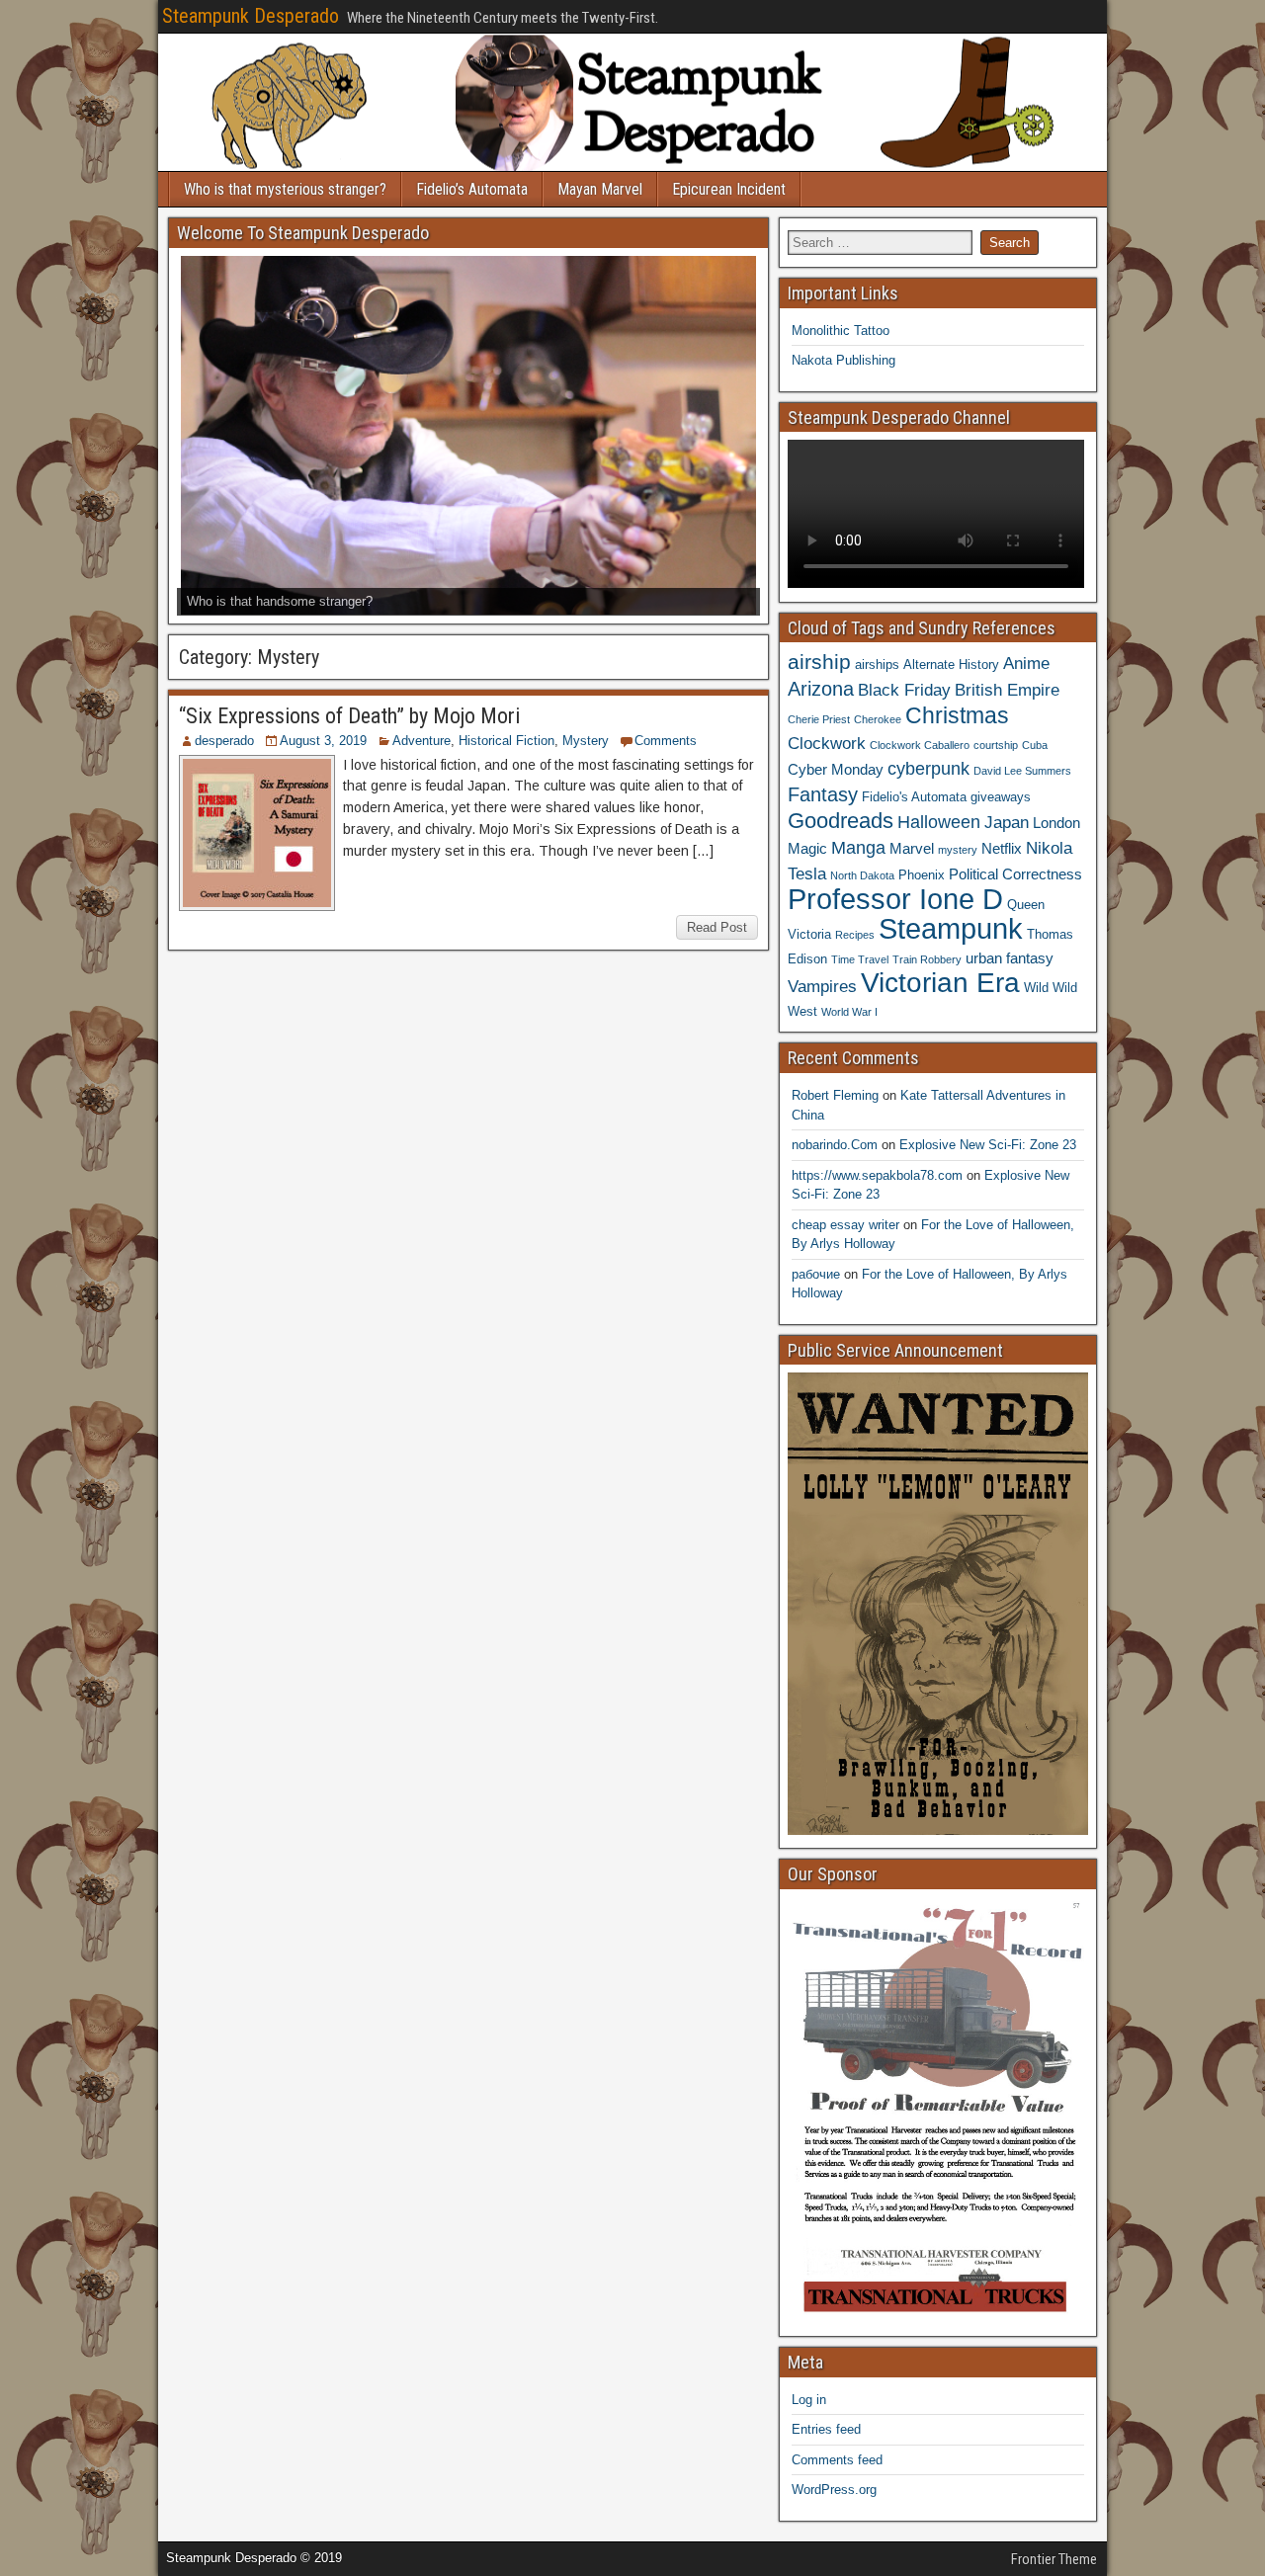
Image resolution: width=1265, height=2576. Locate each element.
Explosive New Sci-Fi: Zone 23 (988, 1145)
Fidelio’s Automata (472, 189)
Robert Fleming (835, 1095)
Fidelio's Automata (914, 797)
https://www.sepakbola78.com (877, 1175)
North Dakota (862, 875)
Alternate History (951, 665)
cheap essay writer (845, 1225)
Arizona (821, 689)
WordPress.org (834, 2490)
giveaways (1001, 797)
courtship (996, 745)
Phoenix (922, 875)
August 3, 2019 (323, 741)
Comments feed (837, 2460)
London (1056, 823)
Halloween (939, 822)
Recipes (855, 935)
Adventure (422, 741)
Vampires (822, 986)
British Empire (1007, 690)
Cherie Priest (819, 719)
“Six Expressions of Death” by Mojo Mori (349, 716)
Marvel (912, 848)
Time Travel (860, 959)
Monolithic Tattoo (841, 331)
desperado (224, 741)
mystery (958, 850)
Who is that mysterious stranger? (285, 189)
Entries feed (826, 2429)
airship (819, 662)
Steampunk (951, 928)
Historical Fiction (506, 741)
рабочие (816, 1274)
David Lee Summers (1022, 771)
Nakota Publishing (843, 360)
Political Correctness (1015, 874)
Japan (1007, 822)
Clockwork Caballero (920, 745)
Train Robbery (927, 959)
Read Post (717, 927)
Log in (809, 2400)
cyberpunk (928, 768)
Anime (1026, 663)
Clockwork (827, 743)
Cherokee (878, 719)
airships (877, 665)
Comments (666, 741)
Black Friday (904, 690)
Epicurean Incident (729, 189)
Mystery (586, 741)
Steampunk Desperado (251, 16)
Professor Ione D (895, 899)
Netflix (1002, 848)
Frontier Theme (1054, 2559)
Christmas (957, 715)
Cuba (1035, 745)
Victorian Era (940, 983)
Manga (858, 847)
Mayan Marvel (600, 189)
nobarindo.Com (835, 1145)
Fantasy (823, 794)
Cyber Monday (836, 769)
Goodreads (841, 821)
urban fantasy (1010, 958)
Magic (807, 848)
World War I (849, 1012)
